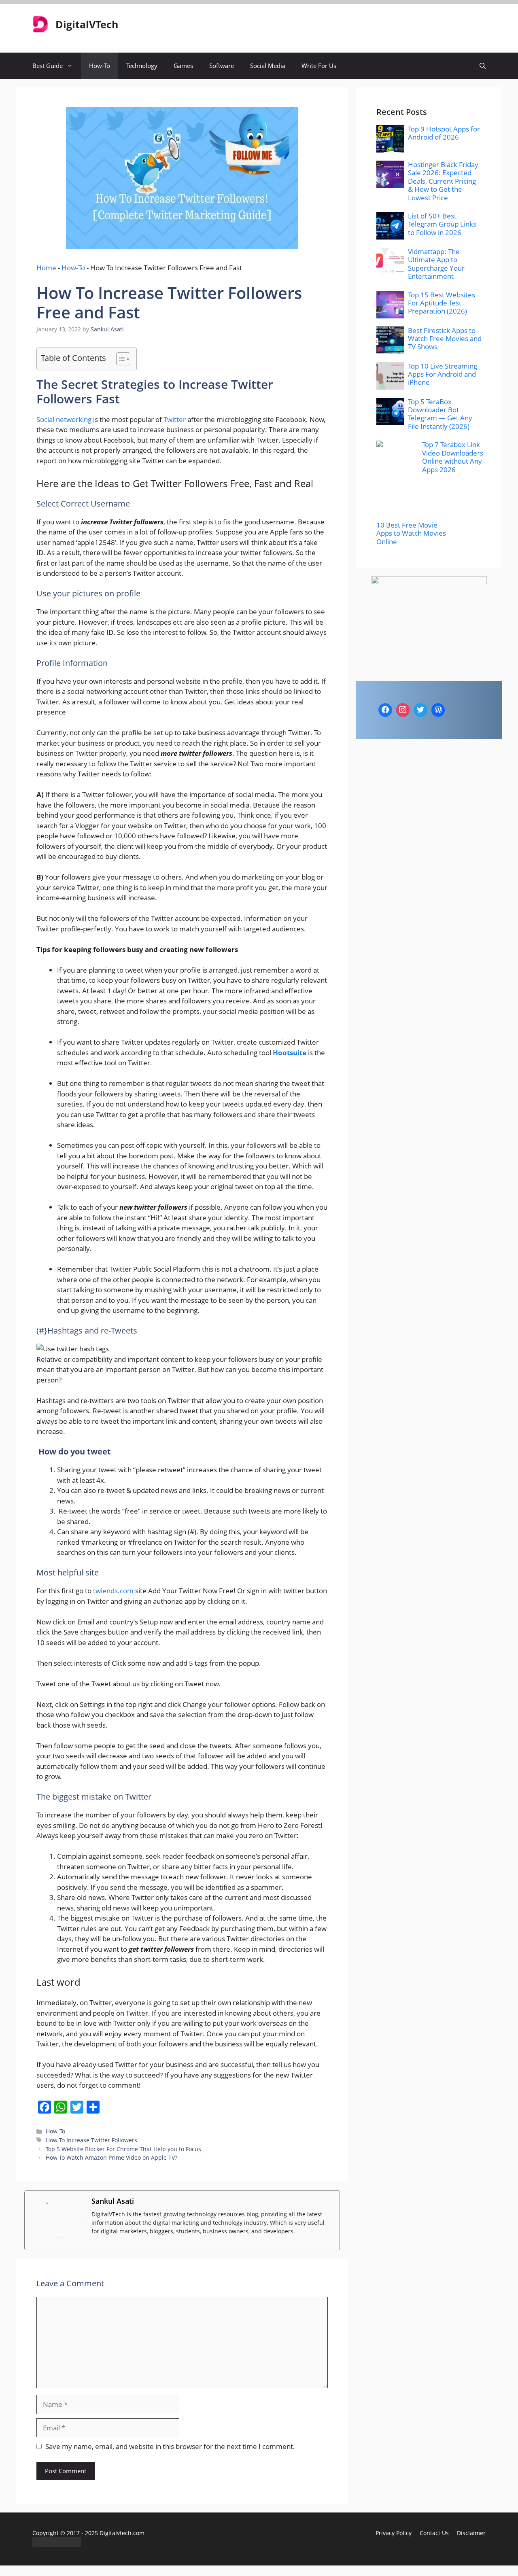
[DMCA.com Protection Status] (57, 2544)
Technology (142, 66)
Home (46, 268)
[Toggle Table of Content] (119, 359)
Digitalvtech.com (122, 2533)
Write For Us (319, 66)
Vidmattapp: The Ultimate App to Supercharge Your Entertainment (436, 264)
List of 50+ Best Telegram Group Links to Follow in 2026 (442, 224)
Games (183, 66)
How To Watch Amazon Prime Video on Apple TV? (111, 2157)
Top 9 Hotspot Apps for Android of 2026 (444, 133)
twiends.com (113, 1591)
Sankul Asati (113, 2201)
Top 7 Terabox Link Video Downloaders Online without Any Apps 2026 (453, 457)
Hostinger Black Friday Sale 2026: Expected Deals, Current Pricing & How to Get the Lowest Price (443, 181)
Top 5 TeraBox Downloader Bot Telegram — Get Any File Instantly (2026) (440, 414)
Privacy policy (394, 2533)
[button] (483, 66)
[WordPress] (438, 710)
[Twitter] (420, 710)
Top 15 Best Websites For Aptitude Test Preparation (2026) (442, 303)
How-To (100, 66)
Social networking (64, 419)
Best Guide (48, 66)
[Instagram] (403, 710)
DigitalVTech (87, 24)
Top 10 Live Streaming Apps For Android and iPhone (443, 374)
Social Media (268, 66)
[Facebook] (385, 710)
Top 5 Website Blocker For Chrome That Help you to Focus (123, 2149)
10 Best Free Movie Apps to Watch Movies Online (411, 533)
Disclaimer (471, 2533)
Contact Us (434, 2533)
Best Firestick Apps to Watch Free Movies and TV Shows (445, 339)
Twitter (175, 419)
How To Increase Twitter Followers (91, 2140)
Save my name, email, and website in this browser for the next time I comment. (170, 2446)
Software (222, 66)
